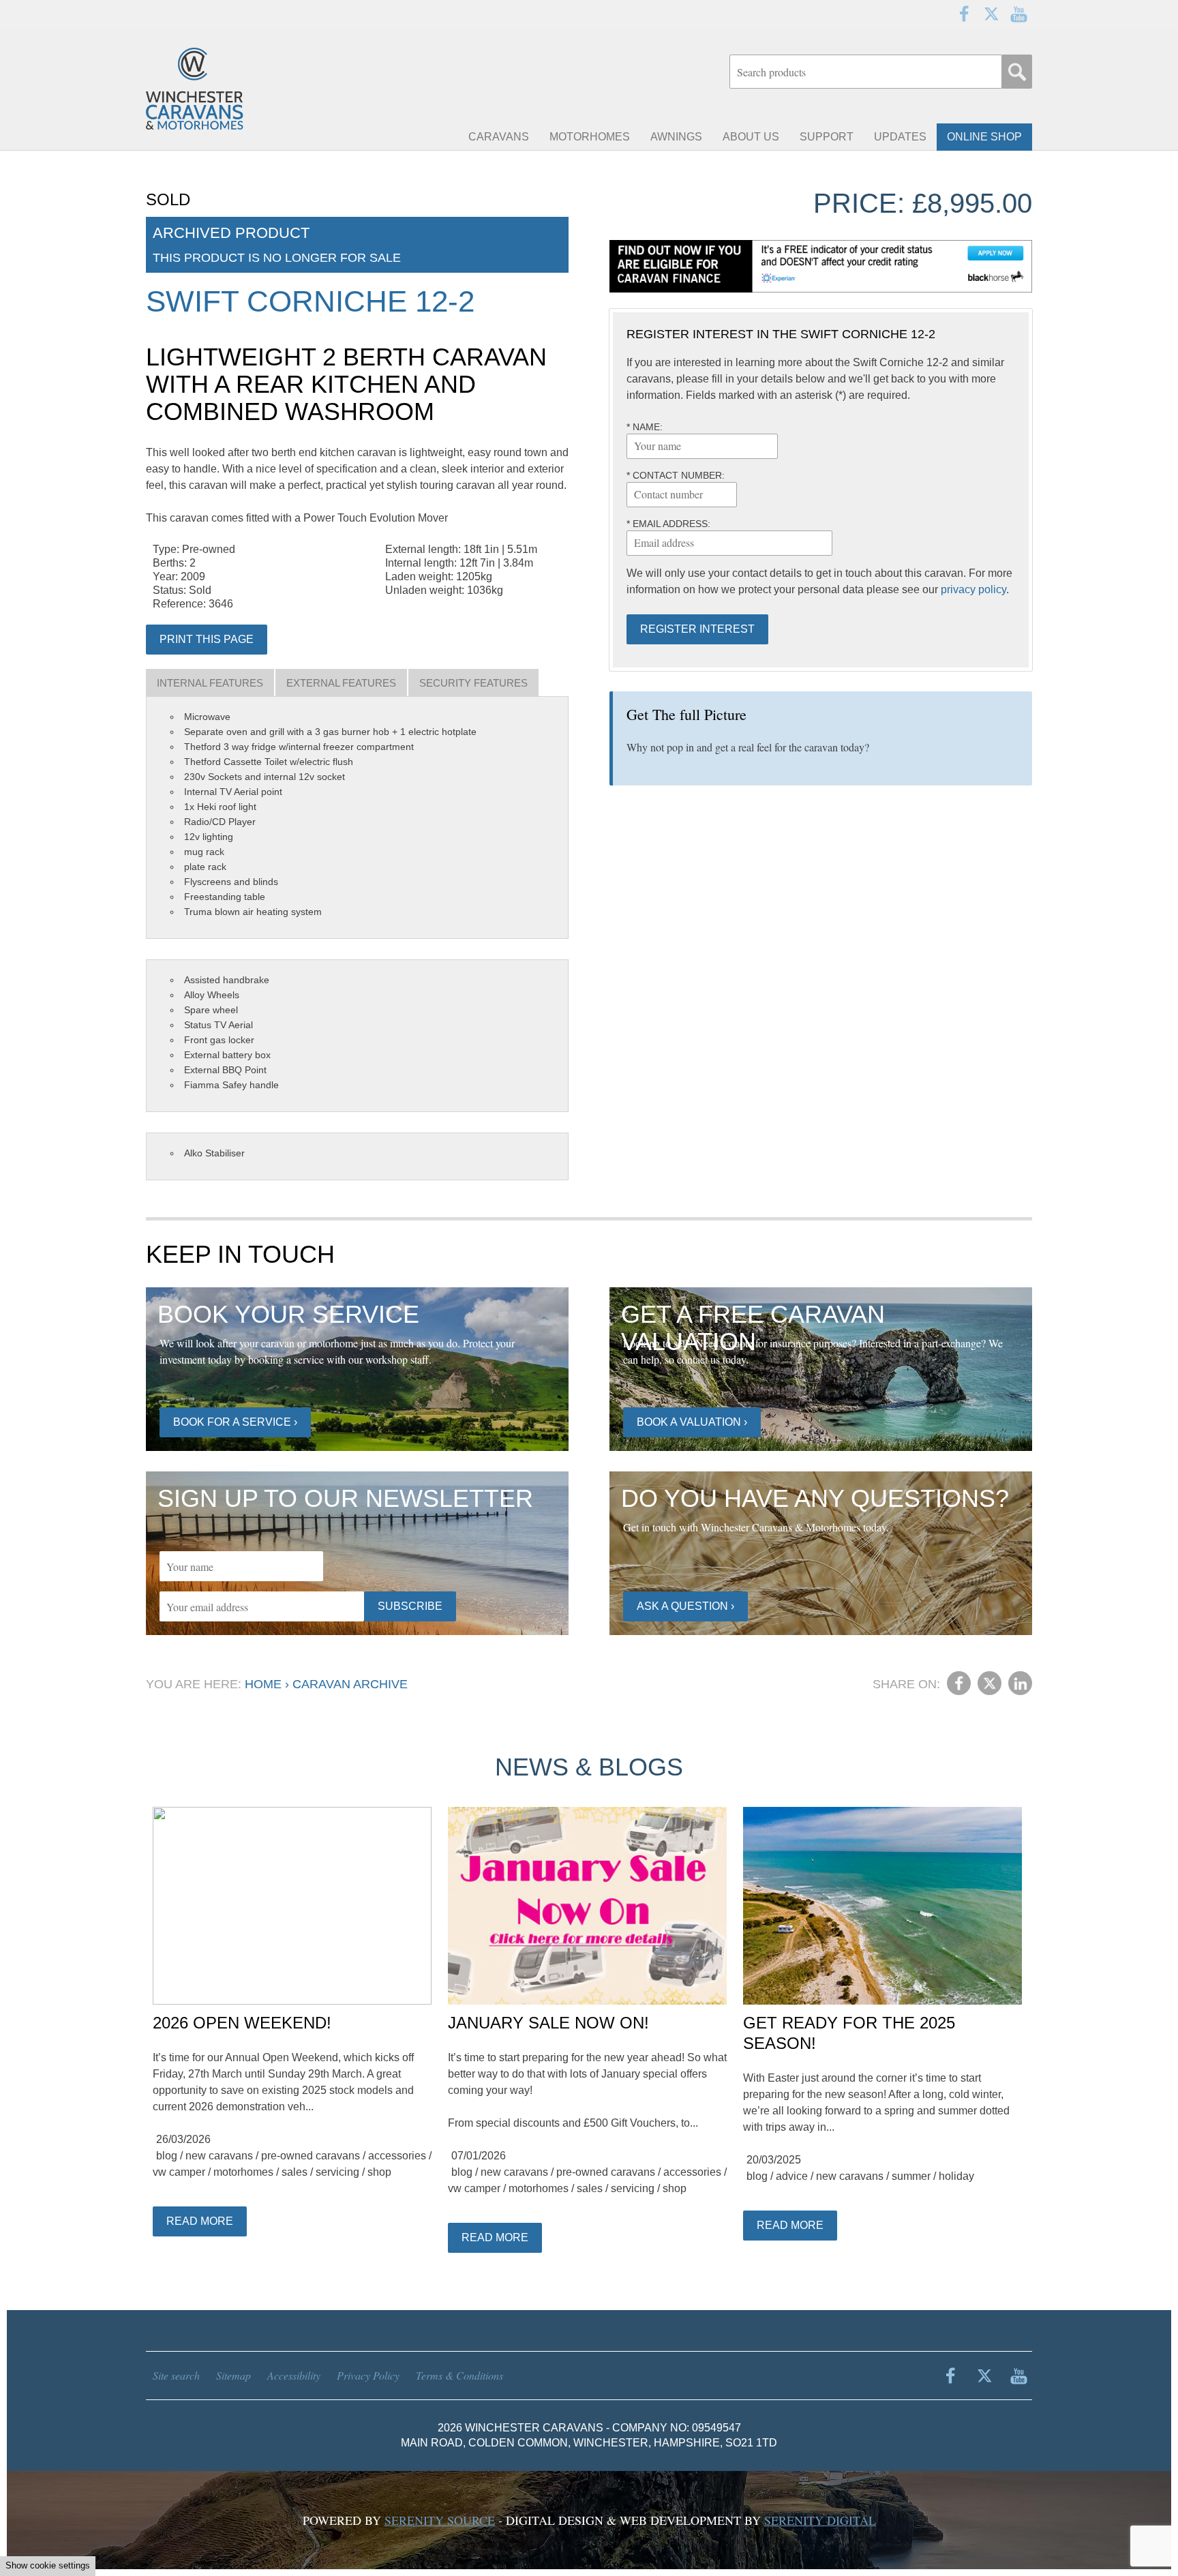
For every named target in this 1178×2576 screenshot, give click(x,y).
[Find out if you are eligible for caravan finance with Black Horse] (821, 266)
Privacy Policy (368, 2375)
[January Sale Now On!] (587, 1906)
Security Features (473, 683)
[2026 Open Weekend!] (292, 1906)
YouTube (1018, 14)
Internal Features (210, 683)
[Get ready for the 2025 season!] (882, 1906)
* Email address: (668, 524)
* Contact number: (676, 475)
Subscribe (410, 1606)
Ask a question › (685, 1606)
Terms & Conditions (459, 2375)
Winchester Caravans (228, 89)
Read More (200, 2221)
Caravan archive (350, 1684)
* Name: (645, 427)
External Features (341, 683)
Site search (176, 2375)
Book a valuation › (692, 1422)
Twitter (991, 14)
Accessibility (294, 2375)
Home (263, 1684)
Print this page (207, 639)
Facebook (964, 14)
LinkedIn (1020, 1683)
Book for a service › (235, 1422)
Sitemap (233, 2375)
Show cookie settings (48, 2565)
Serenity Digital (820, 2520)
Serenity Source (440, 2520)
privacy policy (973, 589)
